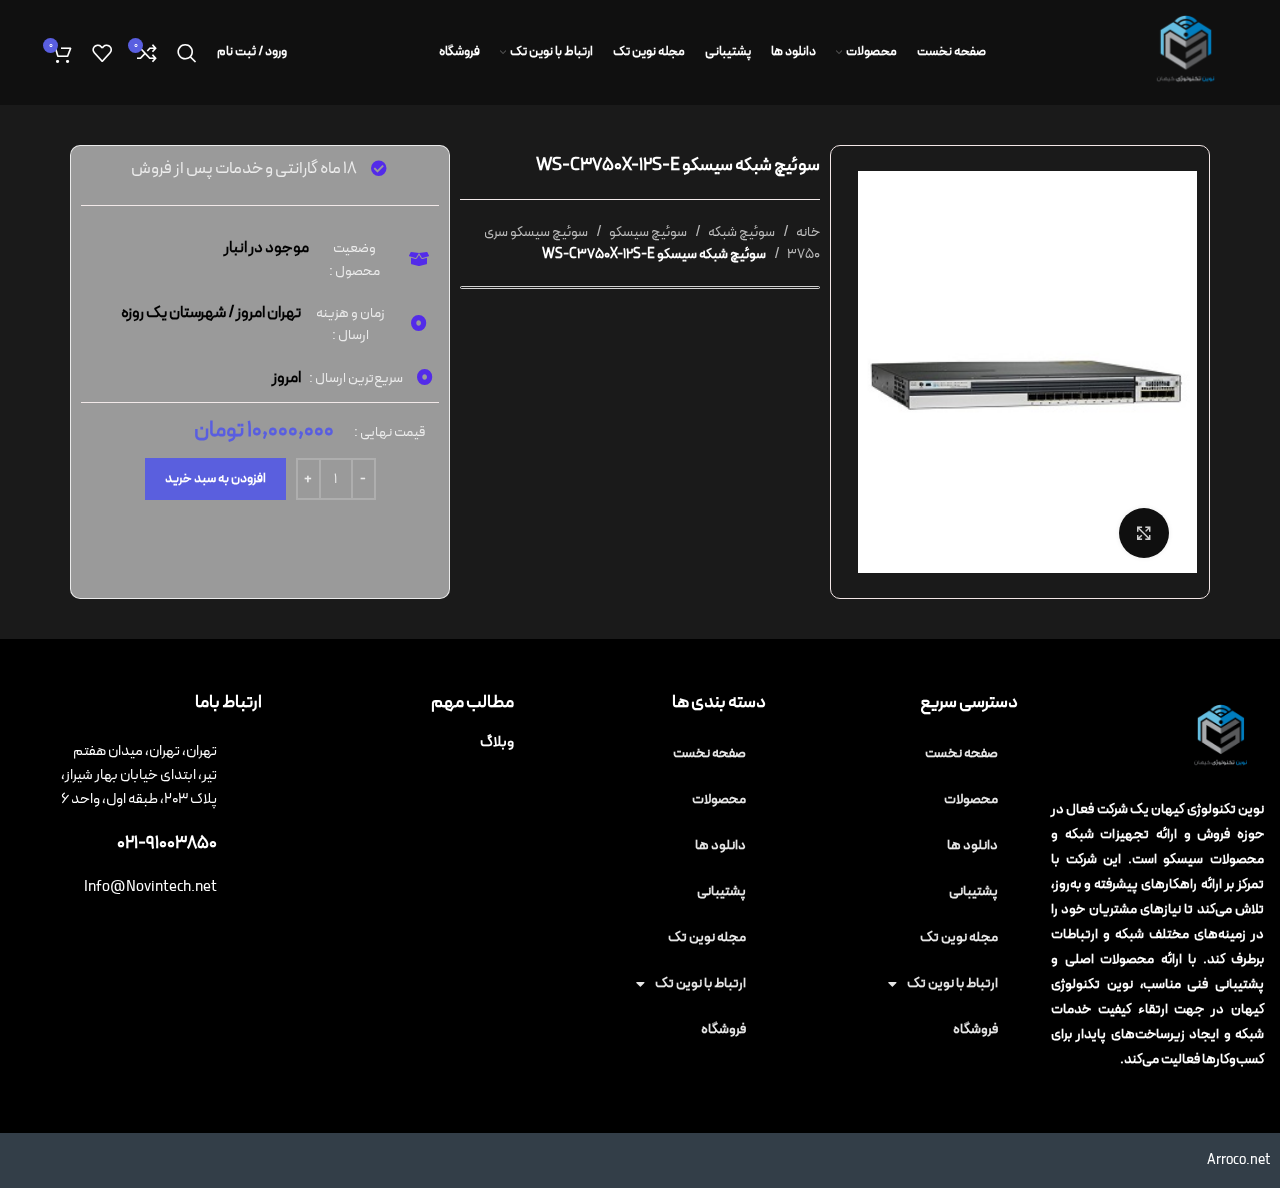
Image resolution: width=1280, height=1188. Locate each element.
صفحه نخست (961, 753)
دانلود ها (972, 845)
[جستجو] (187, 53)
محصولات (971, 799)
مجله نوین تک (959, 937)
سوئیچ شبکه (740, 232)
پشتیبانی (973, 891)
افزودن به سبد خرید (215, 479)
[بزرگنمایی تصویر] (1144, 533)
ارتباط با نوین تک (952, 983)
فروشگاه (975, 1029)
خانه (807, 232)
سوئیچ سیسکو (647, 232)
